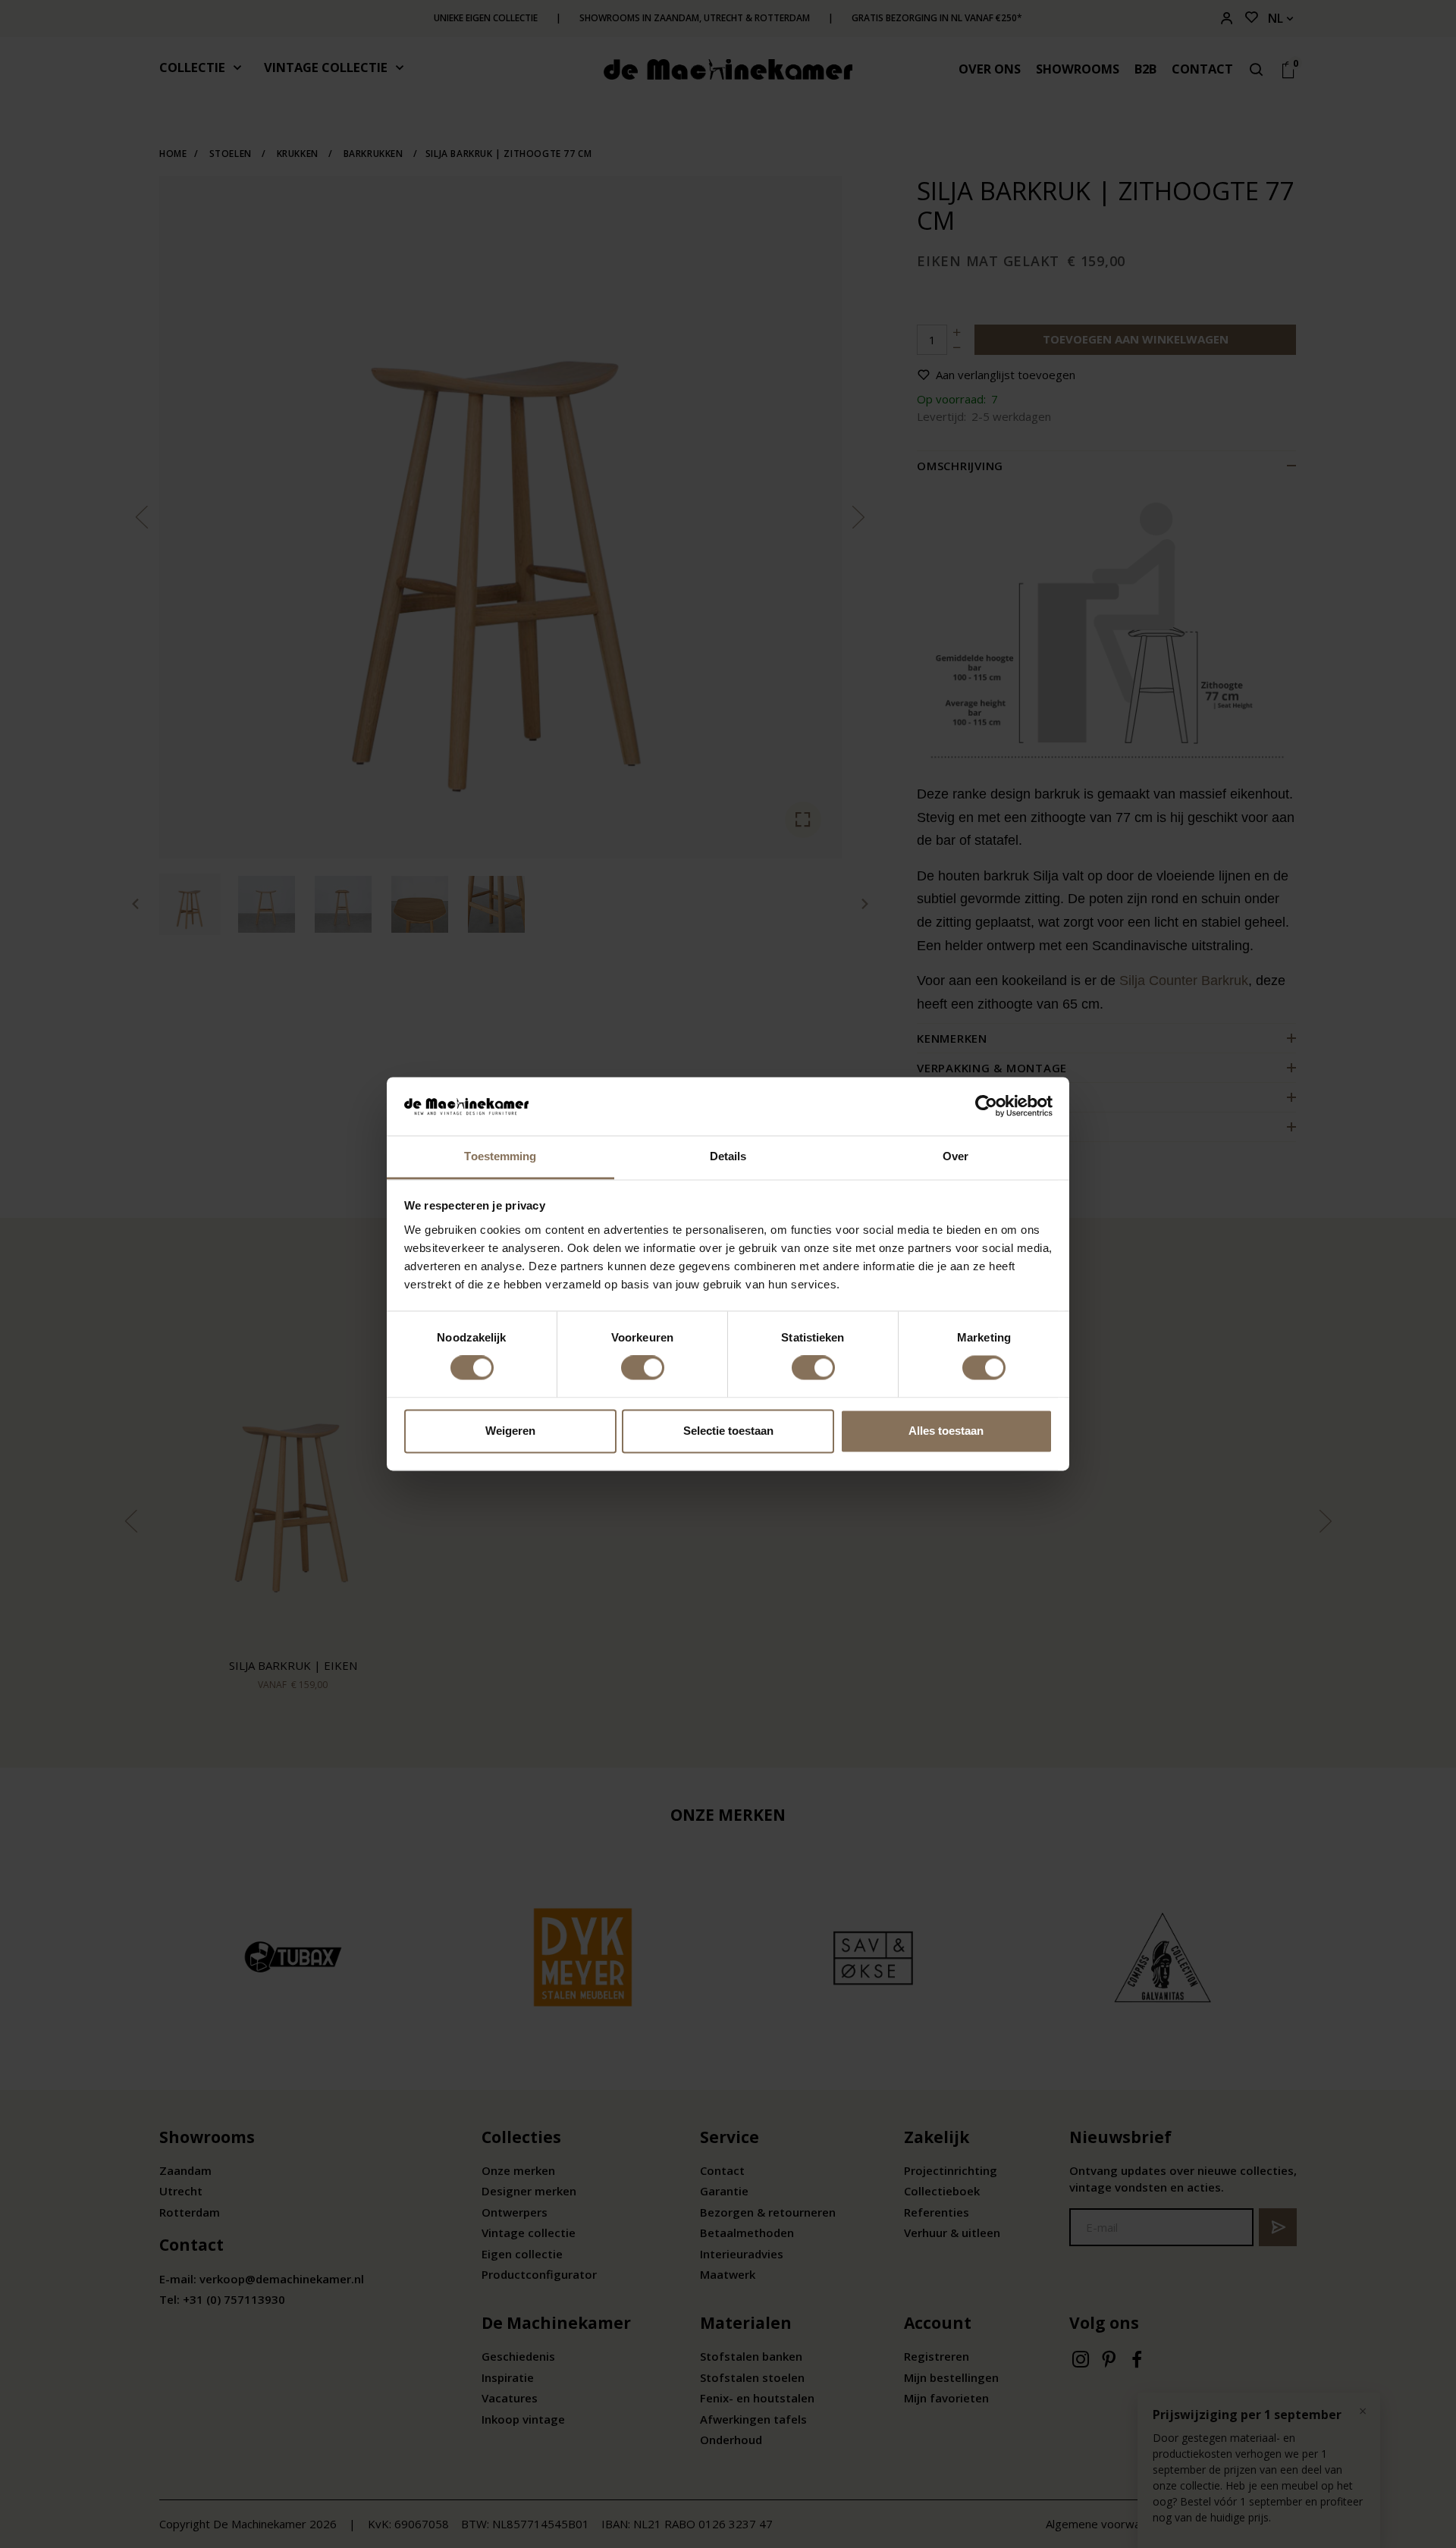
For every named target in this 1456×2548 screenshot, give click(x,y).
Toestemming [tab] (500, 1156)
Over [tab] (955, 1156)
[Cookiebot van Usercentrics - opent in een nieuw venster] (986, 1106)
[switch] (643, 1368)
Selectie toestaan (728, 1431)
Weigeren (510, 1431)
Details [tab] (728, 1156)
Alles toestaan (946, 1431)
